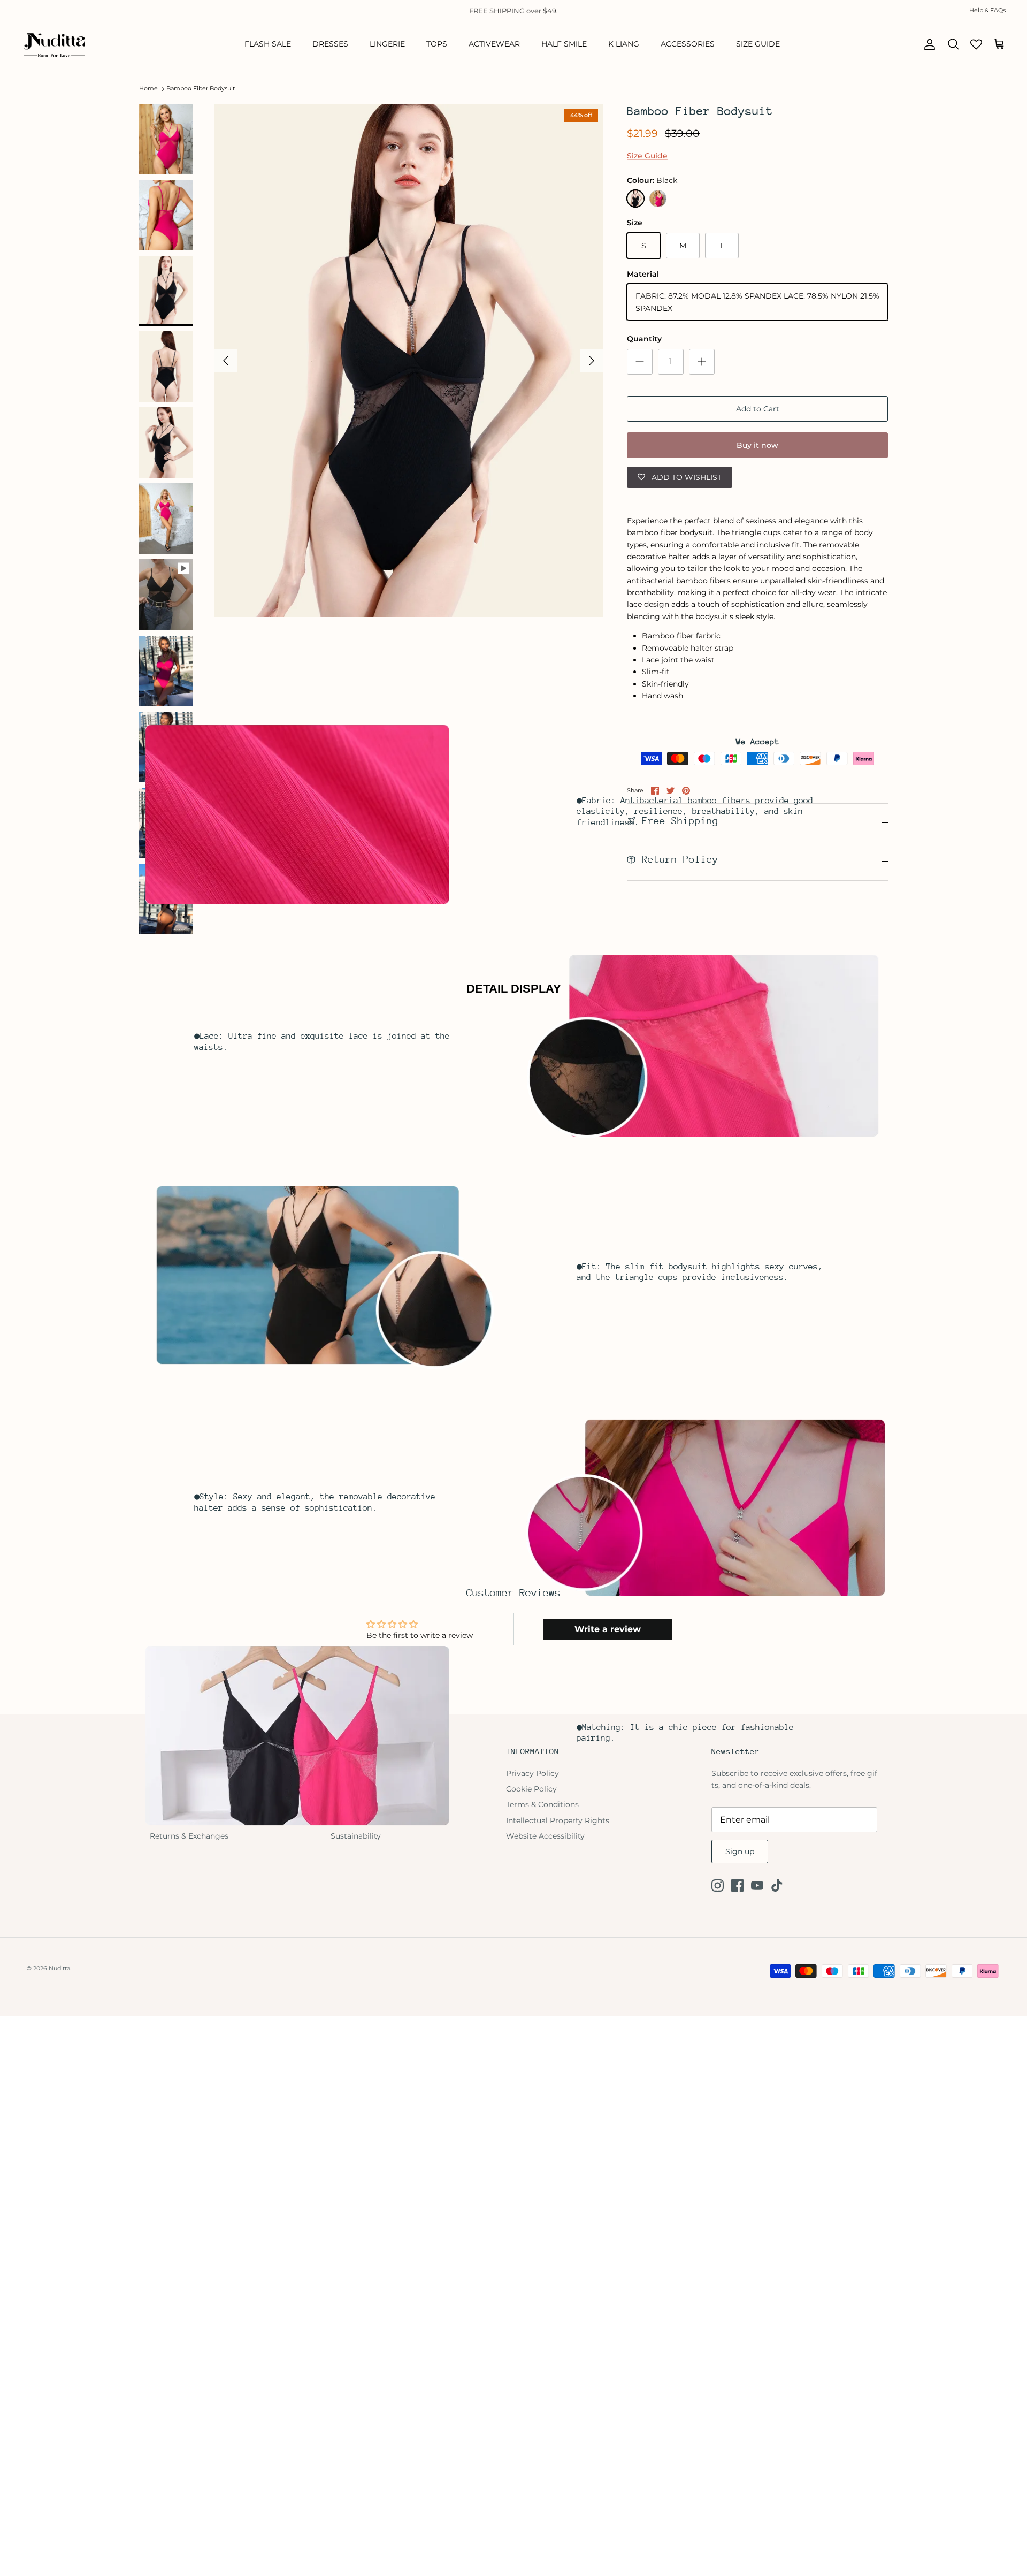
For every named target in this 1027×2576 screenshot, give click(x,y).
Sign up (740, 1851)
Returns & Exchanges (189, 1836)
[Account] (928, 44)
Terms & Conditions (542, 1804)
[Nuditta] (53, 44)
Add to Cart (758, 409)
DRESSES (330, 44)
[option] (409, 361)
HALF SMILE (564, 44)
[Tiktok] (777, 1885)
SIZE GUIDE (758, 44)
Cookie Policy (531, 1789)
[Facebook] (737, 1885)
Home (148, 89)
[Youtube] (757, 1885)
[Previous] (226, 361)
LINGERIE (387, 44)
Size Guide (647, 156)
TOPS (437, 44)
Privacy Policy (532, 1773)
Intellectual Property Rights (558, 1820)
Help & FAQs (987, 10)
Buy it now (757, 445)
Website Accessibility (545, 1836)
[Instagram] (718, 1885)
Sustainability (356, 1836)
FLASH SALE (268, 44)
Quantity (644, 339)
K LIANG (624, 44)
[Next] (592, 361)
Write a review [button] (608, 1629)
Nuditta (59, 1968)
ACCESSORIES (688, 44)
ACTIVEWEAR (494, 44)
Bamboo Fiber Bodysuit (201, 89)
